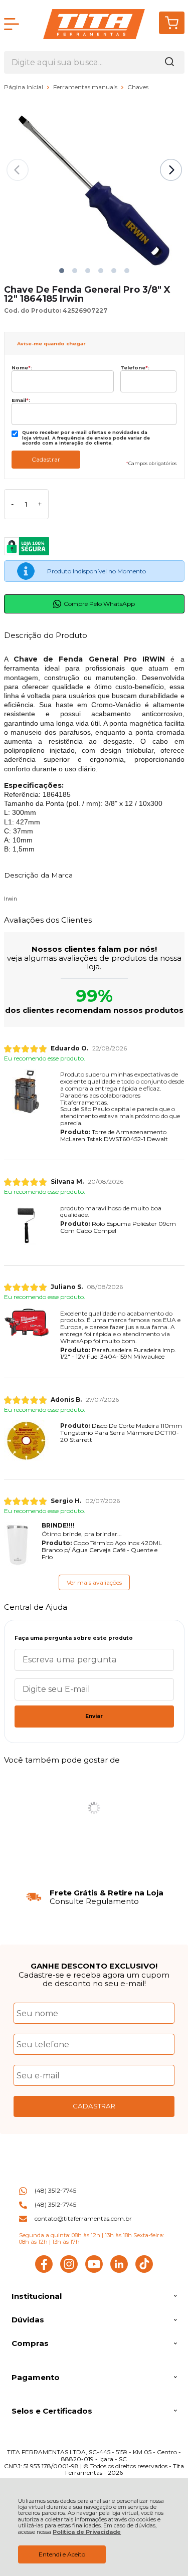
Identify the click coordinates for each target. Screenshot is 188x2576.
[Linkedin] (119, 2271)
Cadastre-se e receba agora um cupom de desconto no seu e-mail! (94, 1979)
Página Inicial (24, 87)
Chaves (138, 87)
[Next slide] (171, 170)
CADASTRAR (94, 2106)
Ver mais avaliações (94, 1582)
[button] (62, 271)
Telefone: (135, 368)
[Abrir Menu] (12, 24)
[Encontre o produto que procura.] (169, 62)
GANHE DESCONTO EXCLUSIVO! (94, 1966)
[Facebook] (44, 2271)
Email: (21, 400)
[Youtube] (94, 2271)
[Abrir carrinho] (172, 23)
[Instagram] (69, 2271)
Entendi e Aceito (62, 2554)
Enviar (94, 1716)
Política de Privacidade (87, 2532)
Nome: (22, 368)
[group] (94, 1897)
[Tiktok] (144, 2271)
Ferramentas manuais (86, 87)
